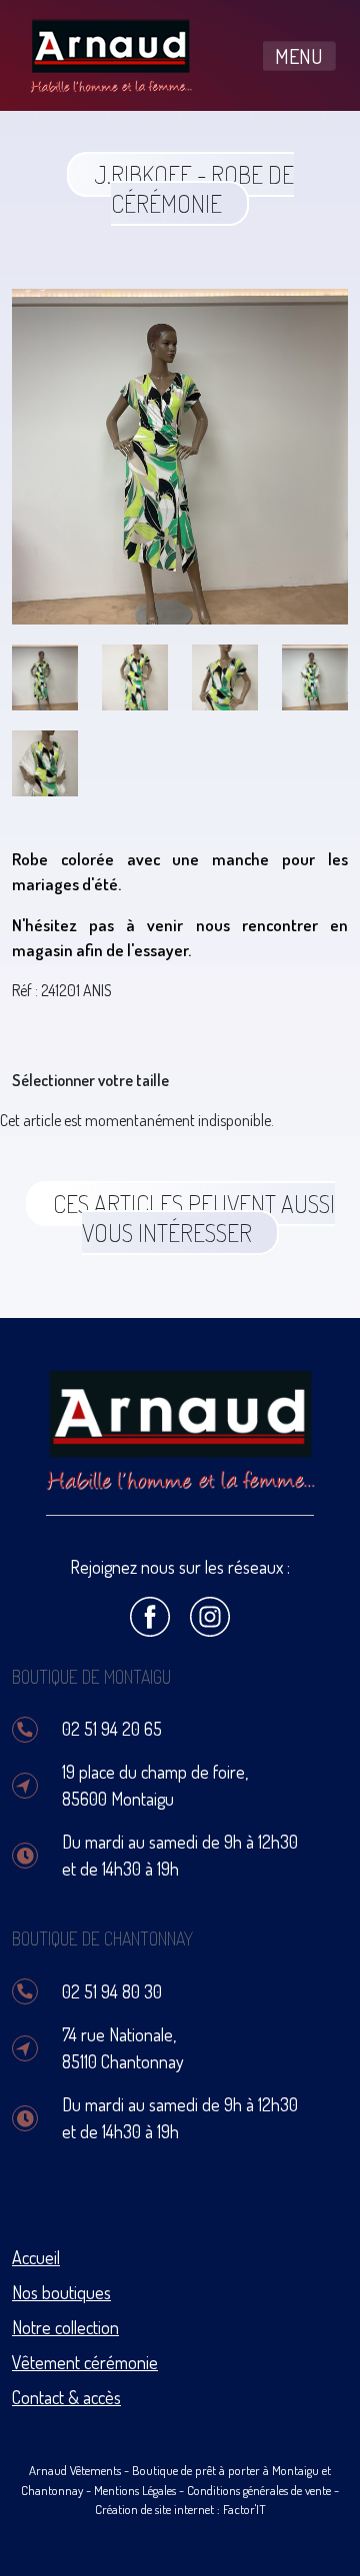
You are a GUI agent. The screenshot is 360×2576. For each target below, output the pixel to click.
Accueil (36, 2257)
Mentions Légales (135, 2490)
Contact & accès (66, 2397)
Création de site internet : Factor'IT (180, 2509)
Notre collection (65, 2327)
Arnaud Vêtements (75, 2470)
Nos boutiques (61, 2292)
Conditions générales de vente (259, 2490)
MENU (299, 56)
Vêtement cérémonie (85, 2362)
